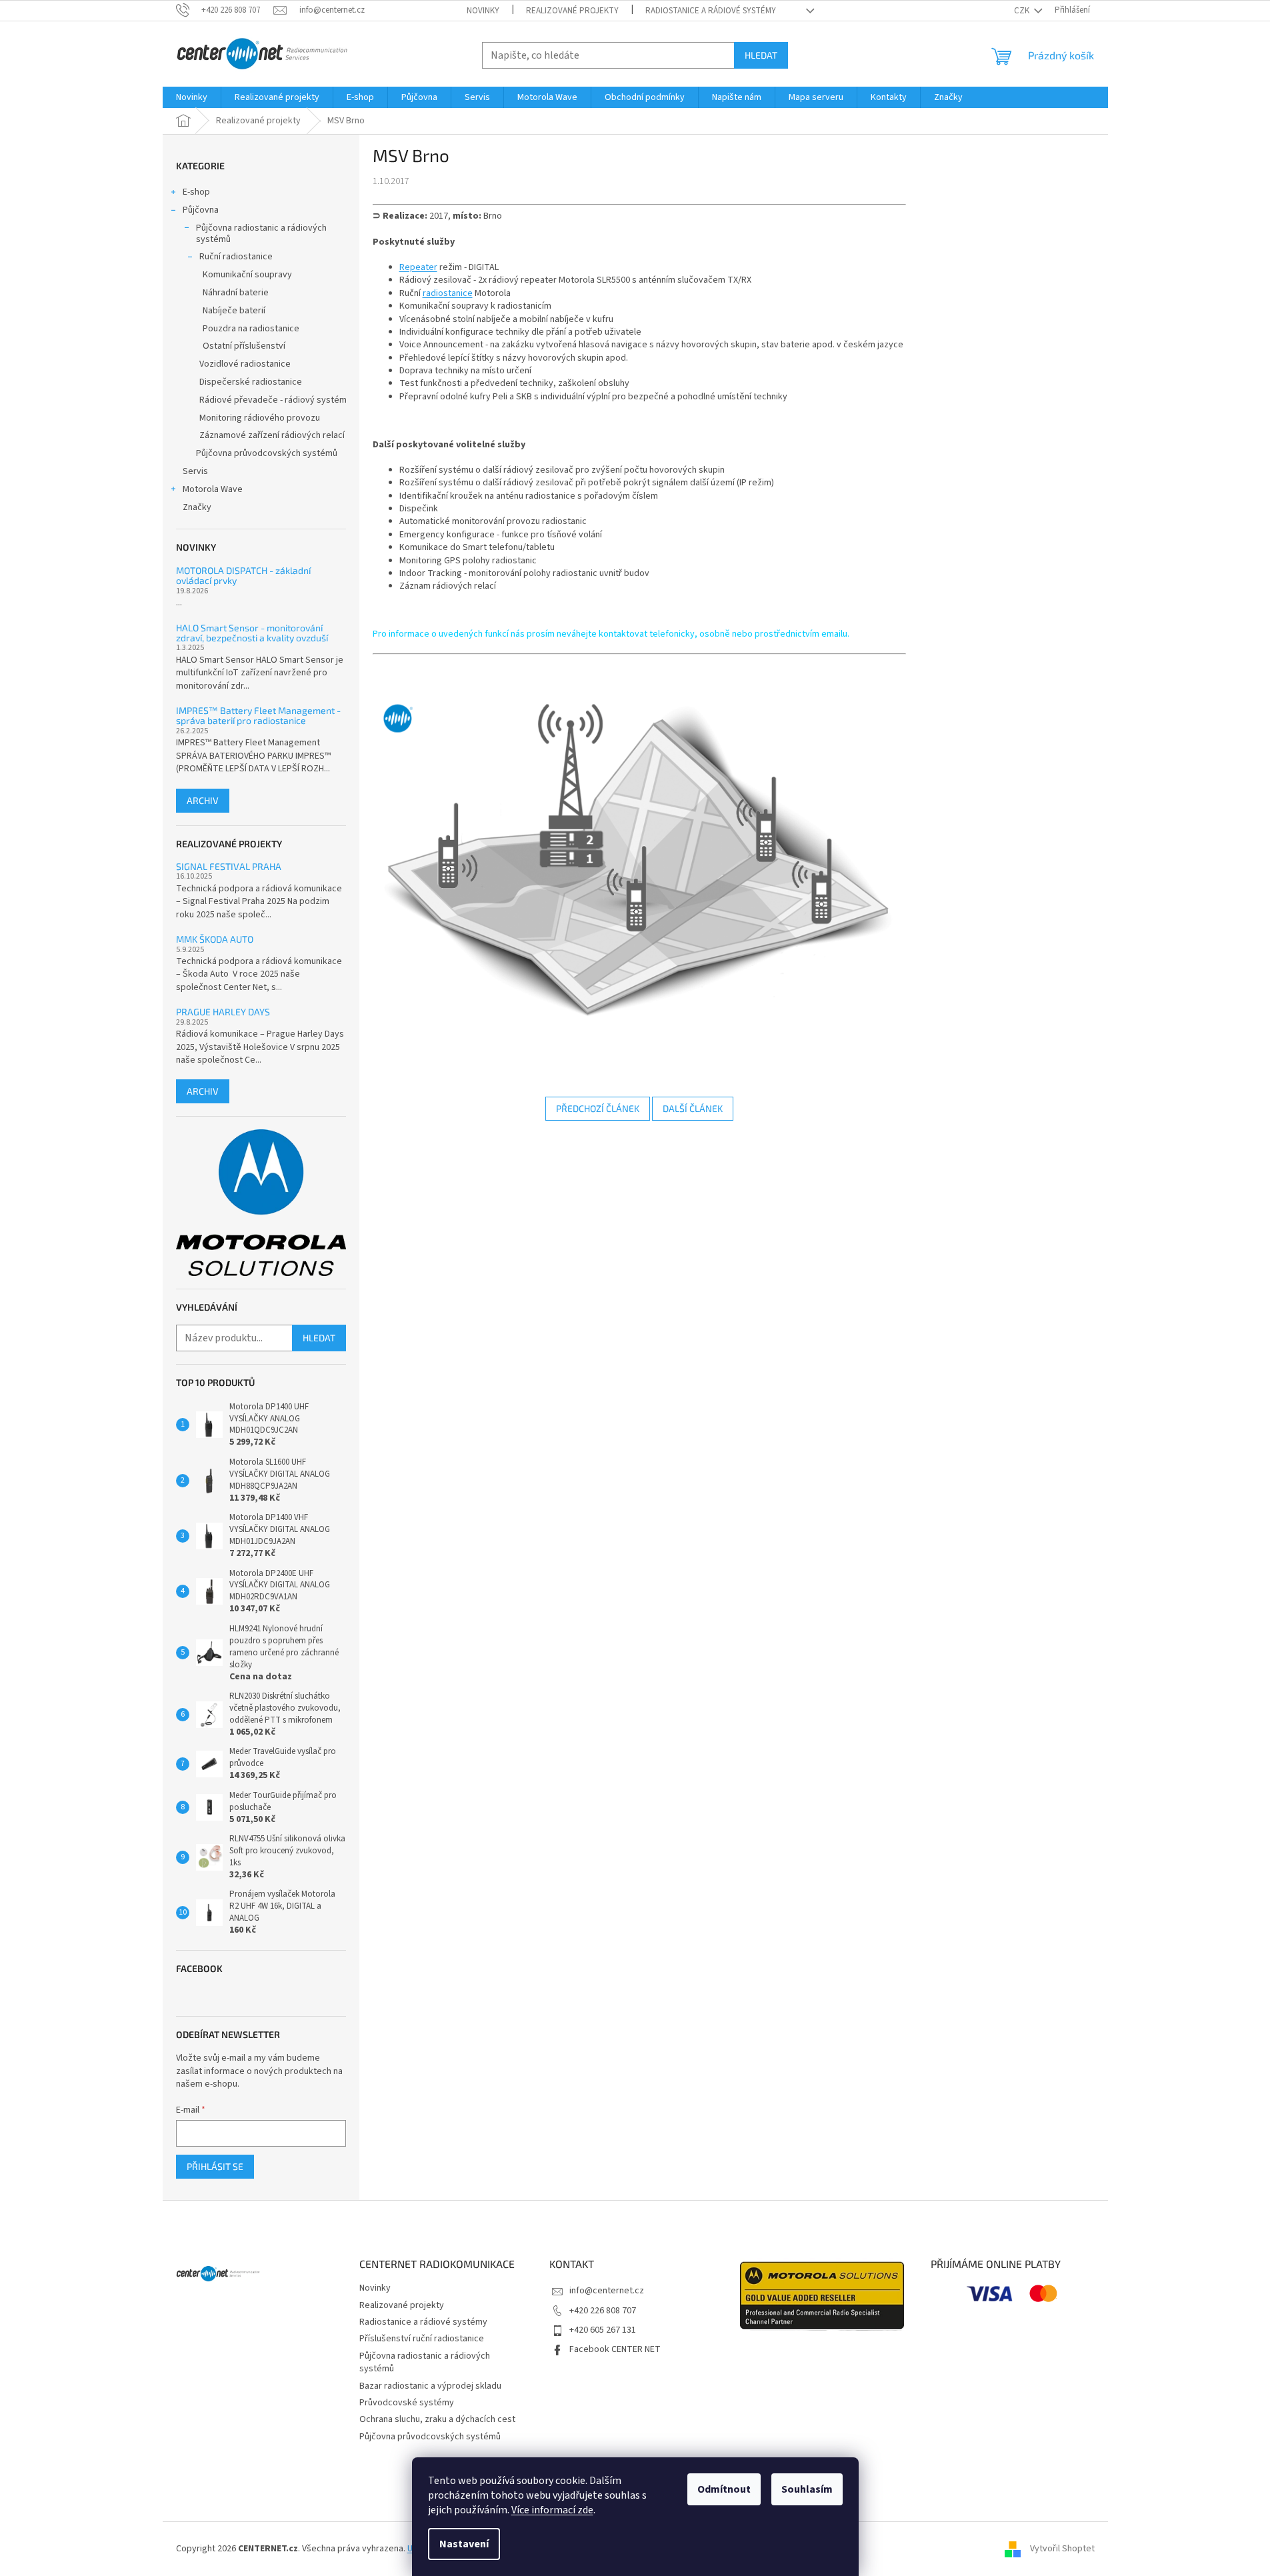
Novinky (483, 11)
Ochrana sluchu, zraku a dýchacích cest (437, 2419)
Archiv (203, 800)
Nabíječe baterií (234, 311)
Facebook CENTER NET (615, 2349)
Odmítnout (724, 2489)
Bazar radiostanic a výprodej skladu (430, 2386)
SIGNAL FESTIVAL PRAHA (229, 866)
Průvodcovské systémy (407, 2403)
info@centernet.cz (607, 2291)
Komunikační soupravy (247, 275)
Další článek (693, 1108)
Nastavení (464, 2544)
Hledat (761, 55)
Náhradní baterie (236, 293)
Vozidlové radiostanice (245, 364)
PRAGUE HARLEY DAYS (223, 1012)
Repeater (418, 267)
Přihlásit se (215, 2166)
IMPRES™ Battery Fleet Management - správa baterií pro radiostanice (258, 716)
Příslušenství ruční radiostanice (422, 2339)
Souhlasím (807, 2489)
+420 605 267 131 (603, 2330)
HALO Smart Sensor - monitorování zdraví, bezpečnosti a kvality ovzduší (252, 633)
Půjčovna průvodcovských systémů (267, 453)
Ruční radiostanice (236, 257)
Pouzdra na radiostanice (251, 329)
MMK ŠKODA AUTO (215, 939)
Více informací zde (552, 2510)
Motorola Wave (213, 489)
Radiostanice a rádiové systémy (711, 11)
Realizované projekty (572, 11)
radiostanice (448, 293)
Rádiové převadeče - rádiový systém (273, 400)
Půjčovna (201, 210)
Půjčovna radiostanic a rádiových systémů (261, 234)
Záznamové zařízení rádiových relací (272, 435)
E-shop (196, 192)
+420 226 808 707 (603, 2311)
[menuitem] (192, 97)
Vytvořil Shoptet (1062, 2549)
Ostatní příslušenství (244, 346)
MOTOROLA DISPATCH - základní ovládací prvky (243, 576)
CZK (1023, 11)
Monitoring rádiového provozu (260, 418)
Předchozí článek (598, 1108)
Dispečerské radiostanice (251, 382)
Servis (195, 471)
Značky (197, 507)
